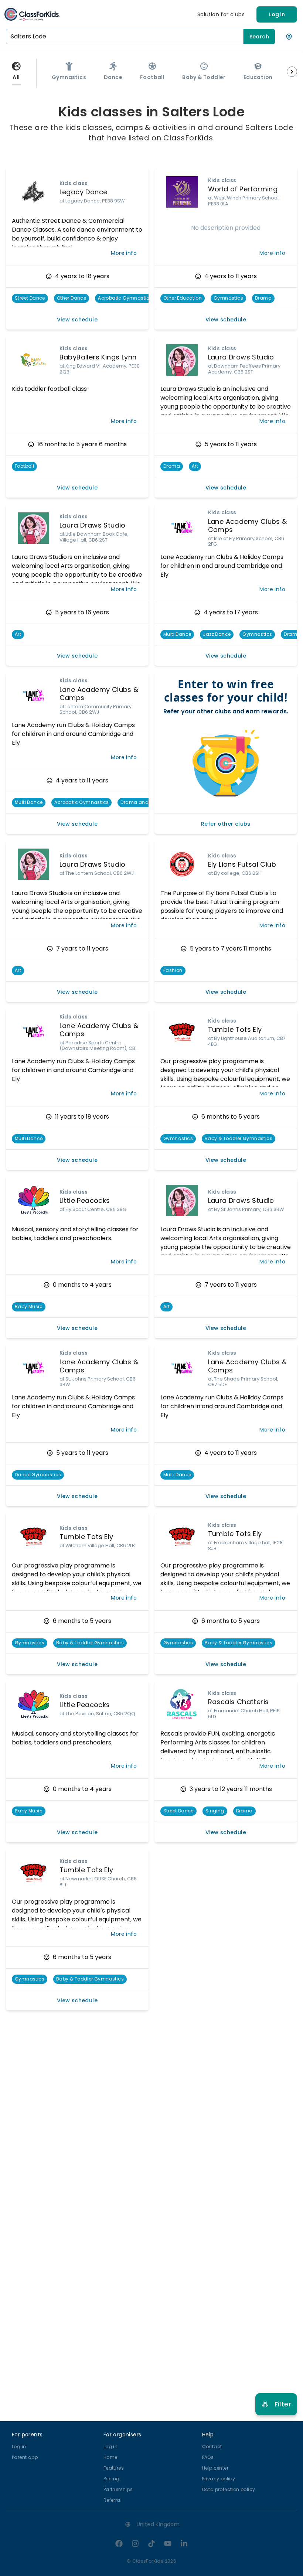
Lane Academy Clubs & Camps (248, 526)
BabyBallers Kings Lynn (98, 357)
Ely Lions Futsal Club (242, 864)
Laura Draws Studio (241, 357)
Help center (215, 2468)
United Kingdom (158, 2524)
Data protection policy (229, 2489)
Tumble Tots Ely (235, 1029)
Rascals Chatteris (239, 1702)
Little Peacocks (85, 1200)
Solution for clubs (221, 14)
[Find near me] (289, 37)
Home (110, 2457)
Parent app (25, 2457)
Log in (277, 14)
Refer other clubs (226, 824)
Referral (113, 2500)
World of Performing (243, 189)
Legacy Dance (84, 192)
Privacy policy (219, 2479)
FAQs (208, 2457)
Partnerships (118, 2489)
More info (124, 253)
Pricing (112, 2479)
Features (114, 2468)
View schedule (77, 320)
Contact (212, 2447)
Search (259, 37)
